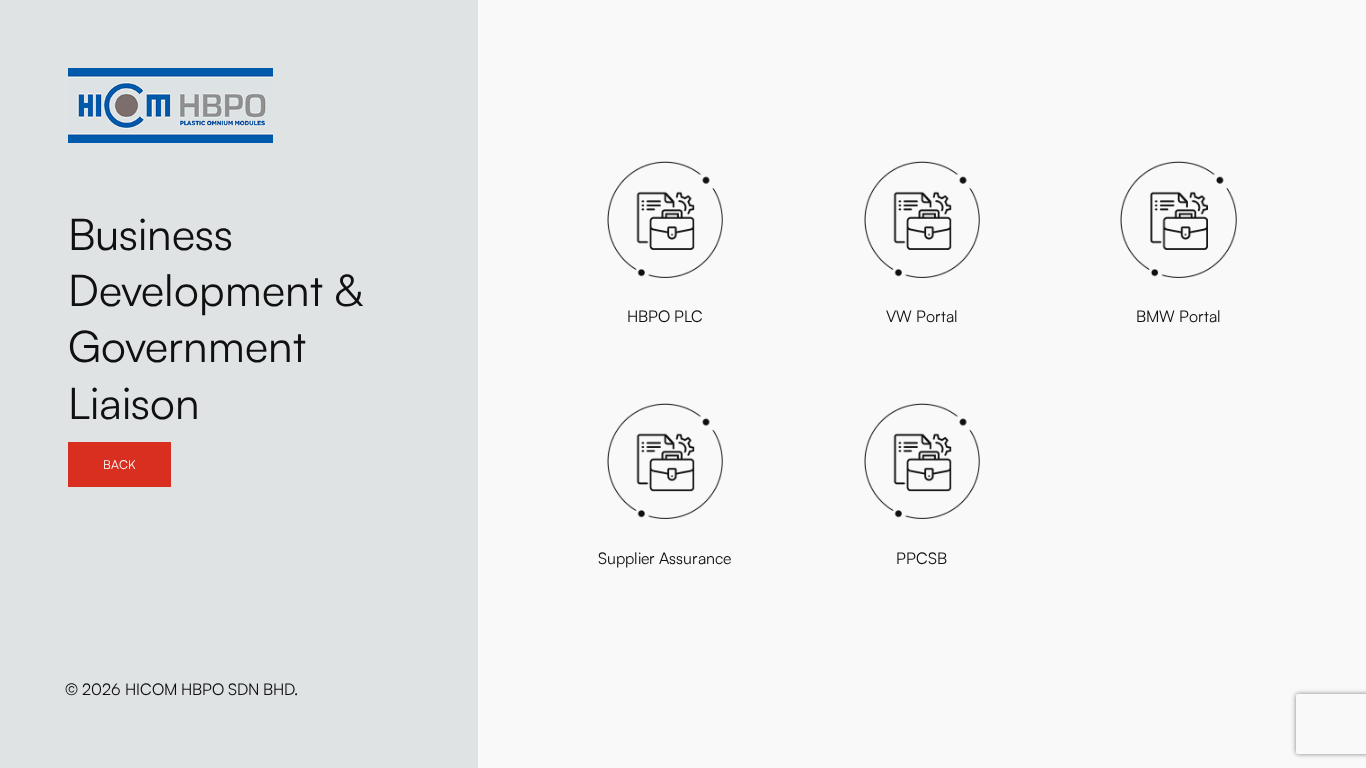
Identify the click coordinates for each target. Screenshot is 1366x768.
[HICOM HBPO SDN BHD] (170, 105)
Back (119, 464)
